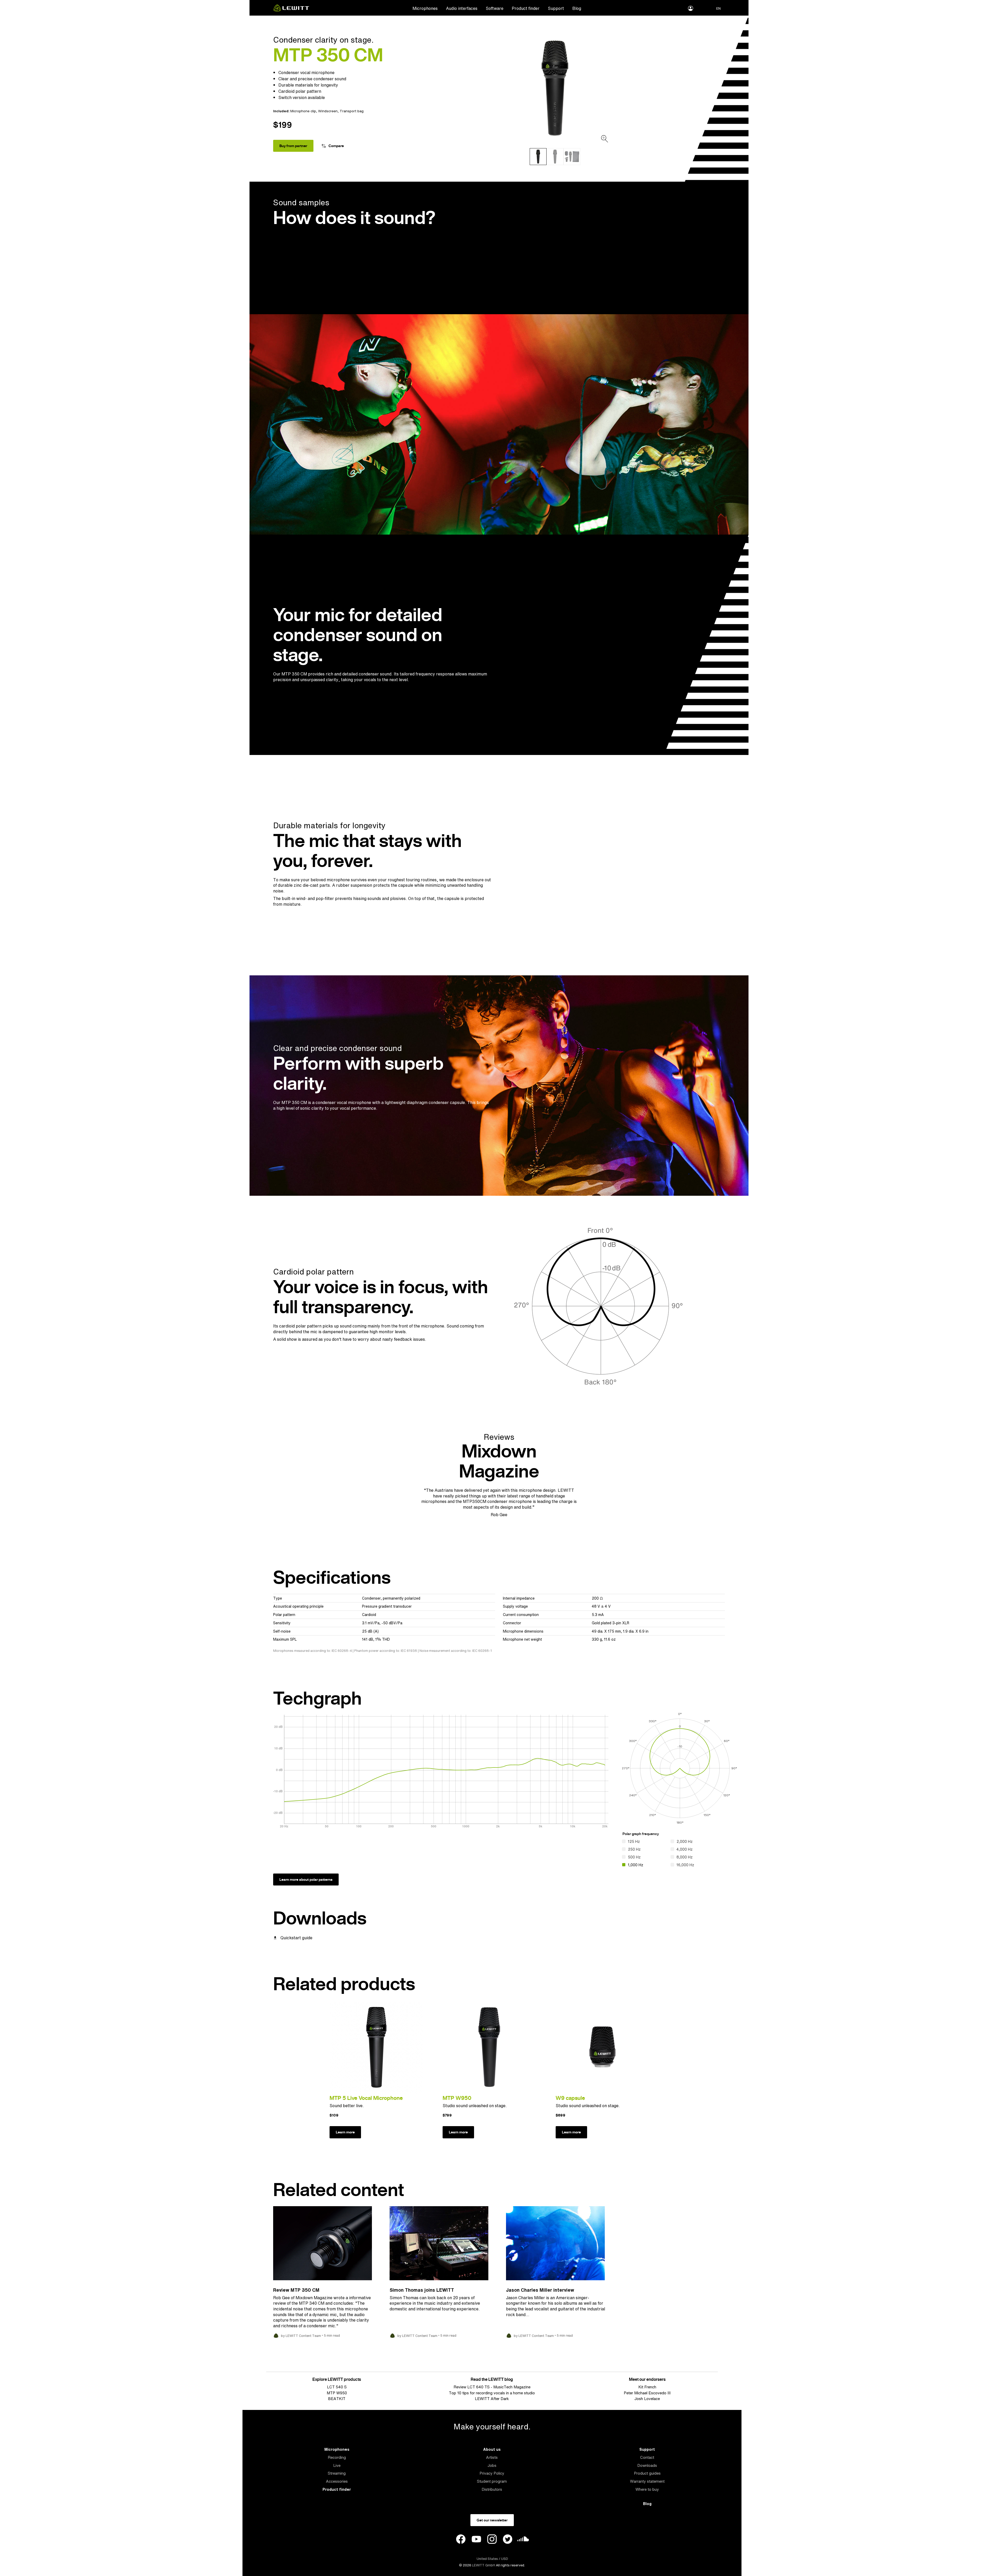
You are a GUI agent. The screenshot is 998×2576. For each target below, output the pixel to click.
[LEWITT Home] (291, 10)
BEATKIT (337, 2399)
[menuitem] (425, 8)
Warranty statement (647, 2481)
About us (492, 2449)
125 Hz (634, 1841)
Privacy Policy (492, 2473)
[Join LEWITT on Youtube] (476, 2540)
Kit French (647, 2387)
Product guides (647, 2473)
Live (337, 2465)
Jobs (492, 2465)
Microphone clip (303, 111)
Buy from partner (293, 146)
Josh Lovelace (647, 2399)
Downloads (647, 2465)
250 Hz (634, 1849)
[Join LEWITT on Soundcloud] (523, 2540)
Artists (492, 2457)
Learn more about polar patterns (306, 1880)
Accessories (337, 2481)
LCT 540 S (337, 2387)
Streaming (337, 2473)
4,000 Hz (685, 1849)
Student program (492, 2481)
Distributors (492, 2489)
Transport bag (352, 111)
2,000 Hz (685, 1841)
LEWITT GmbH (484, 2565)
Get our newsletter (492, 2520)
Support (556, 8)
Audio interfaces (462, 8)
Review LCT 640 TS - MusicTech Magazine (492, 2387)
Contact (647, 2457)
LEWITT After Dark (492, 2399)
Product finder (526, 8)
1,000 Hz (636, 1865)
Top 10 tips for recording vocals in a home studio (492, 2393)
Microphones (425, 8)
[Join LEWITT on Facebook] (461, 2540)
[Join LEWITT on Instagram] (492, 2540)
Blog (577, 8)
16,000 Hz (685, 1865)
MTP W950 (457, 2098)
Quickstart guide (296, 1938)
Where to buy (647, 2489)
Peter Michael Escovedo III (647, 2393)
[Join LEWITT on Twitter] (508, 2540)
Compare (336, 146)
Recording (337, 2457)
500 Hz (634, 1857)
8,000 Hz (685, 1857)
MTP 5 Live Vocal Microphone (366, 2098)
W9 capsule (570, 2098)
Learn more (345, 2132)
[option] (555, 88)
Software (495, 8)
